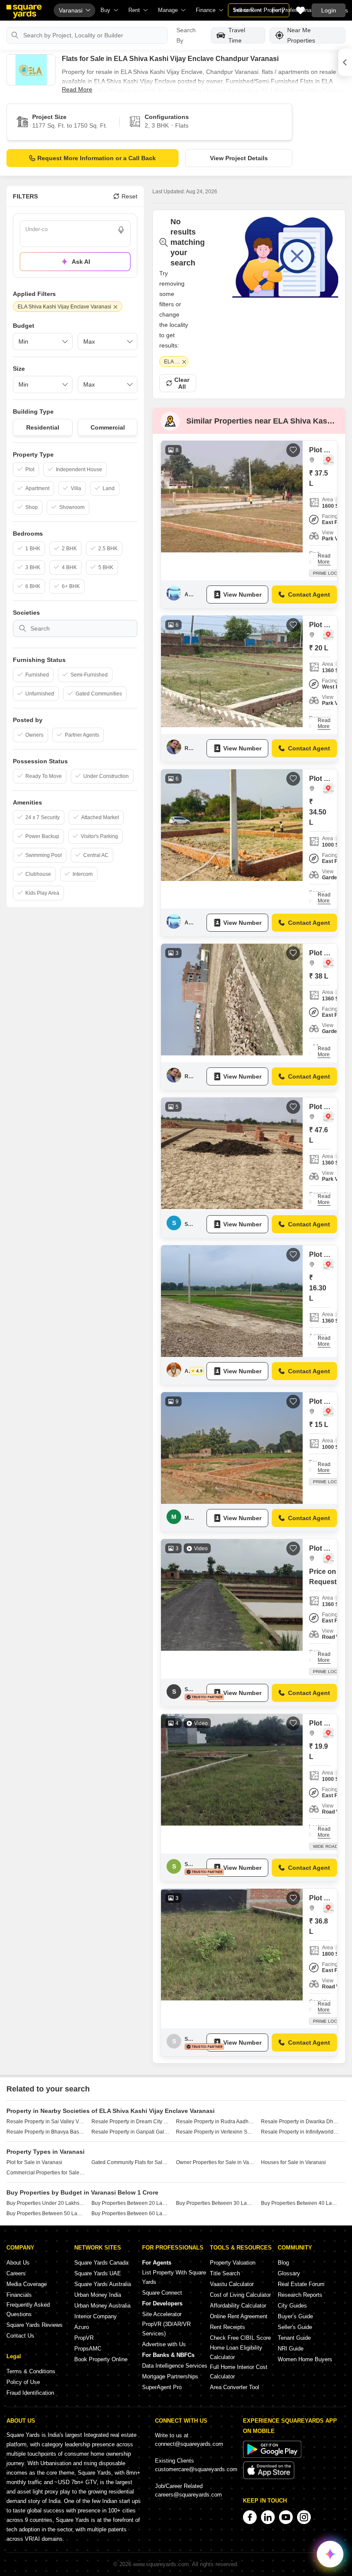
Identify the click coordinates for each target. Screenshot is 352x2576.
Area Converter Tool (235, 2387)
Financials (19, 2295)
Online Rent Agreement (239, 2316)
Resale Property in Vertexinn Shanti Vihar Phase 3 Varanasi (215, 2132)
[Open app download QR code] (345, 62)
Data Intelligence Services (175, 2366)
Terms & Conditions (31, 2371)
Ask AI (81, 262)
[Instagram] (304, 2517)
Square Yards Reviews (35, 2325)
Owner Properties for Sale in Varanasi (215, 2162)
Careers (16, 2273)
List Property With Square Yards (174, 2277)
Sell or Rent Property (259, 10)
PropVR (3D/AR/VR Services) (166, 2329)
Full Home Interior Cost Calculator (239, 2372)
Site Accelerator (162, 2314)
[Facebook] (250, 2517)
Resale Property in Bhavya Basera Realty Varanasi (46, 2132)
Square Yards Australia (103, 2284)
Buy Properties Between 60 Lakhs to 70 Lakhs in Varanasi (131, 2213)
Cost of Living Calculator (240, 2295)
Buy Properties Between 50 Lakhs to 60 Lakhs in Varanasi (46, 2213)
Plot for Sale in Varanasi (34, 2162)
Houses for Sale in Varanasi (293, 2162)
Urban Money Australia (102, 2306)
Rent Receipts (228, 2327)
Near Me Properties (301, 35)
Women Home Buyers (305, 2359)
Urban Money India (98, 2295)
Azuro (82, 2327)
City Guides (292, 2306)
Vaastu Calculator (232, 2284)
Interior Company (96, 2316)
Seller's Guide (295, 2327)
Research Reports (300, 2295)
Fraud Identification (30, 2393)
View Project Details (239, 158)
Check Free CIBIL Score (240, 2338)
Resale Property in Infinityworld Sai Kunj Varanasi (300, 2132)
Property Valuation (233, 2263)
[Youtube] (286, 2517)
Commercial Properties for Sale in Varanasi (46, 2173)
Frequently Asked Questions (28, 2309)
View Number (242, 594)
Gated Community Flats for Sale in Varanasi (131, 2162)
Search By (186, 35)
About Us (18, 2263)
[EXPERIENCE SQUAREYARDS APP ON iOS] (269, 2477)
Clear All (182, 383)
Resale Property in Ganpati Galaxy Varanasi (131, 2132)
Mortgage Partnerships (170, 2376)
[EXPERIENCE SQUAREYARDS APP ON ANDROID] (272, 2456)
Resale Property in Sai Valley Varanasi (46, 2122)
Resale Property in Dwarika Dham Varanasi (300, 2122)
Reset (129, 196)
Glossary (289, 2273)
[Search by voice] (121, 230)
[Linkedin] (268, 2517)
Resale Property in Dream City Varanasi (131, 2122)
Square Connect (162, 2293)
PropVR (84, 2338)
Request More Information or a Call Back (97, 158)
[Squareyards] (24, 12)
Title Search (225, 2273)
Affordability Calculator (238, 2306)
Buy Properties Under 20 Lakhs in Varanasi (46, 2203)
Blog (283, 2263)
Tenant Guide (294, 2338)
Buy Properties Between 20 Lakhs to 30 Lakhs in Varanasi (131, 2203)
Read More (77, 89)
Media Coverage (27, 2284)
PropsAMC (88, 2349)
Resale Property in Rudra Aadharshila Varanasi (215, 2122)
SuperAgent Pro (162, 2387)
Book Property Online (101, 2359)
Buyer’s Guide (295, 2316)
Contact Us (20, 2336)
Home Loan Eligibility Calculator (236, 2352)
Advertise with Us (164, 2344)
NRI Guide (291, 2349)
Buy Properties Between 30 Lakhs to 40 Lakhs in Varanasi (215, 2203)
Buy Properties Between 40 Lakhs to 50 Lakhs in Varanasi (300, 2203)
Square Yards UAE (98, 2273)
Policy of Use (23, 2382)
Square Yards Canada (101, 2263)
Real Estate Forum (301, 2284)
